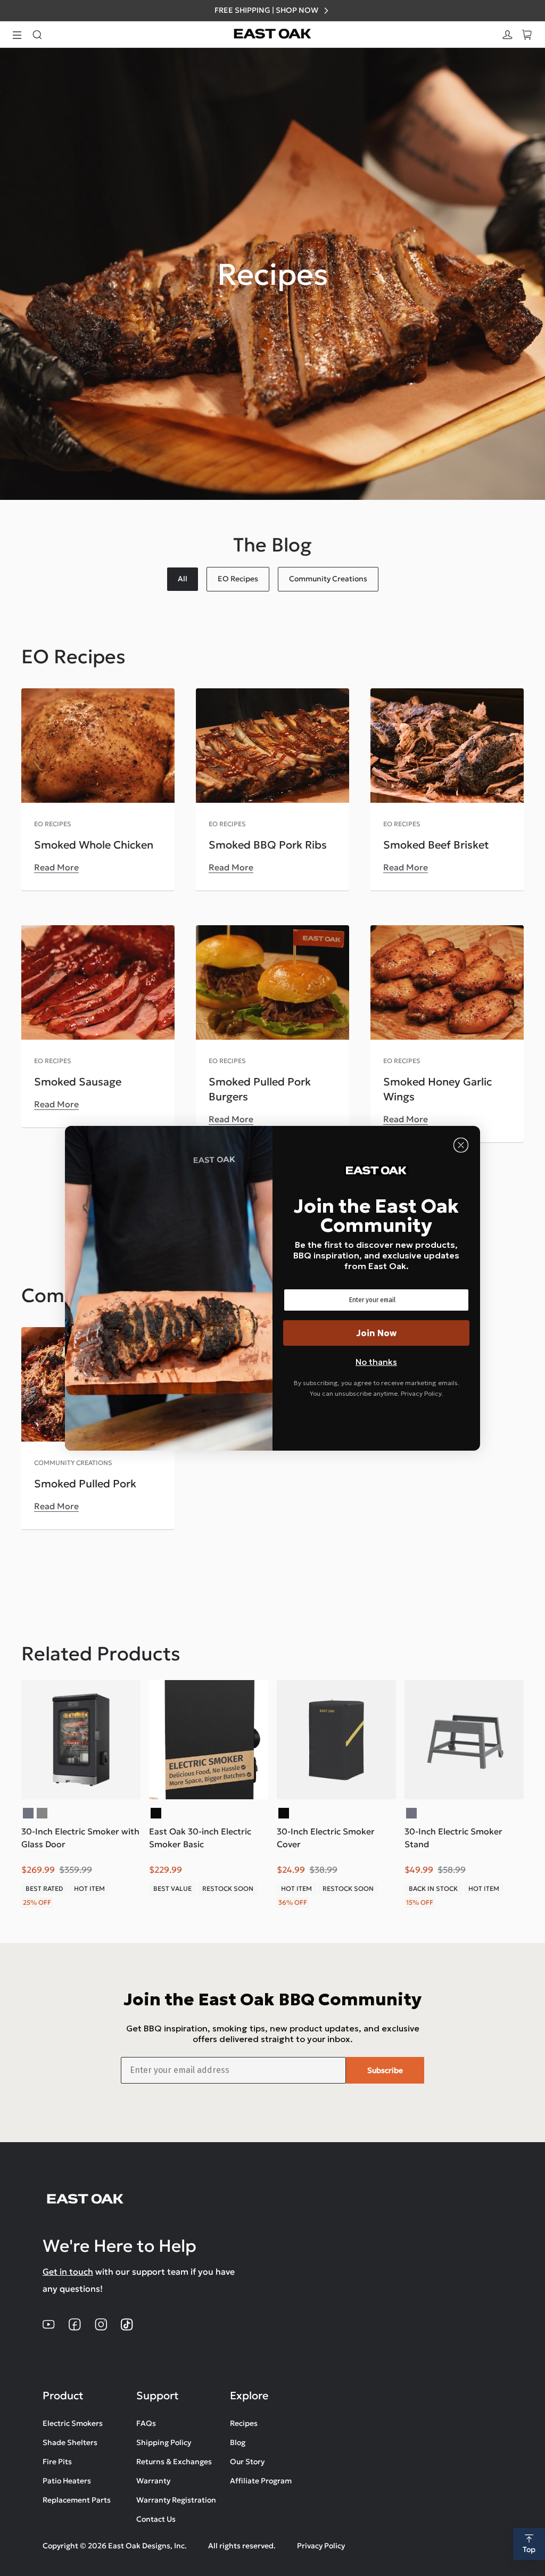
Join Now (377, 1333)
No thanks (376, 1362)
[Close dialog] (461, 1145)
